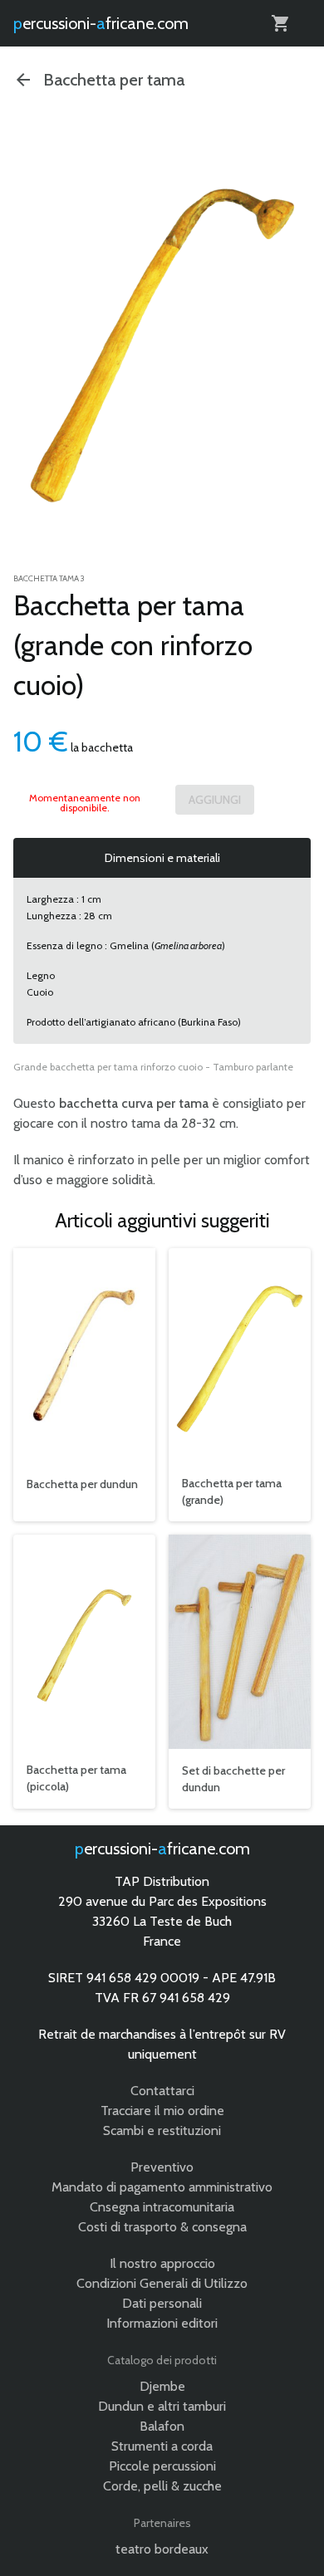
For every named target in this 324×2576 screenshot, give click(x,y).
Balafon (162, 2426)
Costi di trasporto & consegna (162, 2227)
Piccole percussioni (162, 2466)
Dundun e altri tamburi (162, 2406)
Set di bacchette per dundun (233, 1779)
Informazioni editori (162, 2323)
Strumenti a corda (162, 2446)
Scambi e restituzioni (162, 2130)
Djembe (162, 2386)
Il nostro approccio (162, 2263)
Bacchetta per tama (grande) (232, 1491)
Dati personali (162, 2303)
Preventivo (162, 2167)
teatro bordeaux (162, 2549)
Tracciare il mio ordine (162, 2111)
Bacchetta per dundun (82, 1484)
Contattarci (162, 2091)
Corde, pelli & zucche (162, 2486)
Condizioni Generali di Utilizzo (162, 2283)
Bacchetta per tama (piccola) (76, 1778)
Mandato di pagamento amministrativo (162, 2187)
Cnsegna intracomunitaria (162, 2207)
